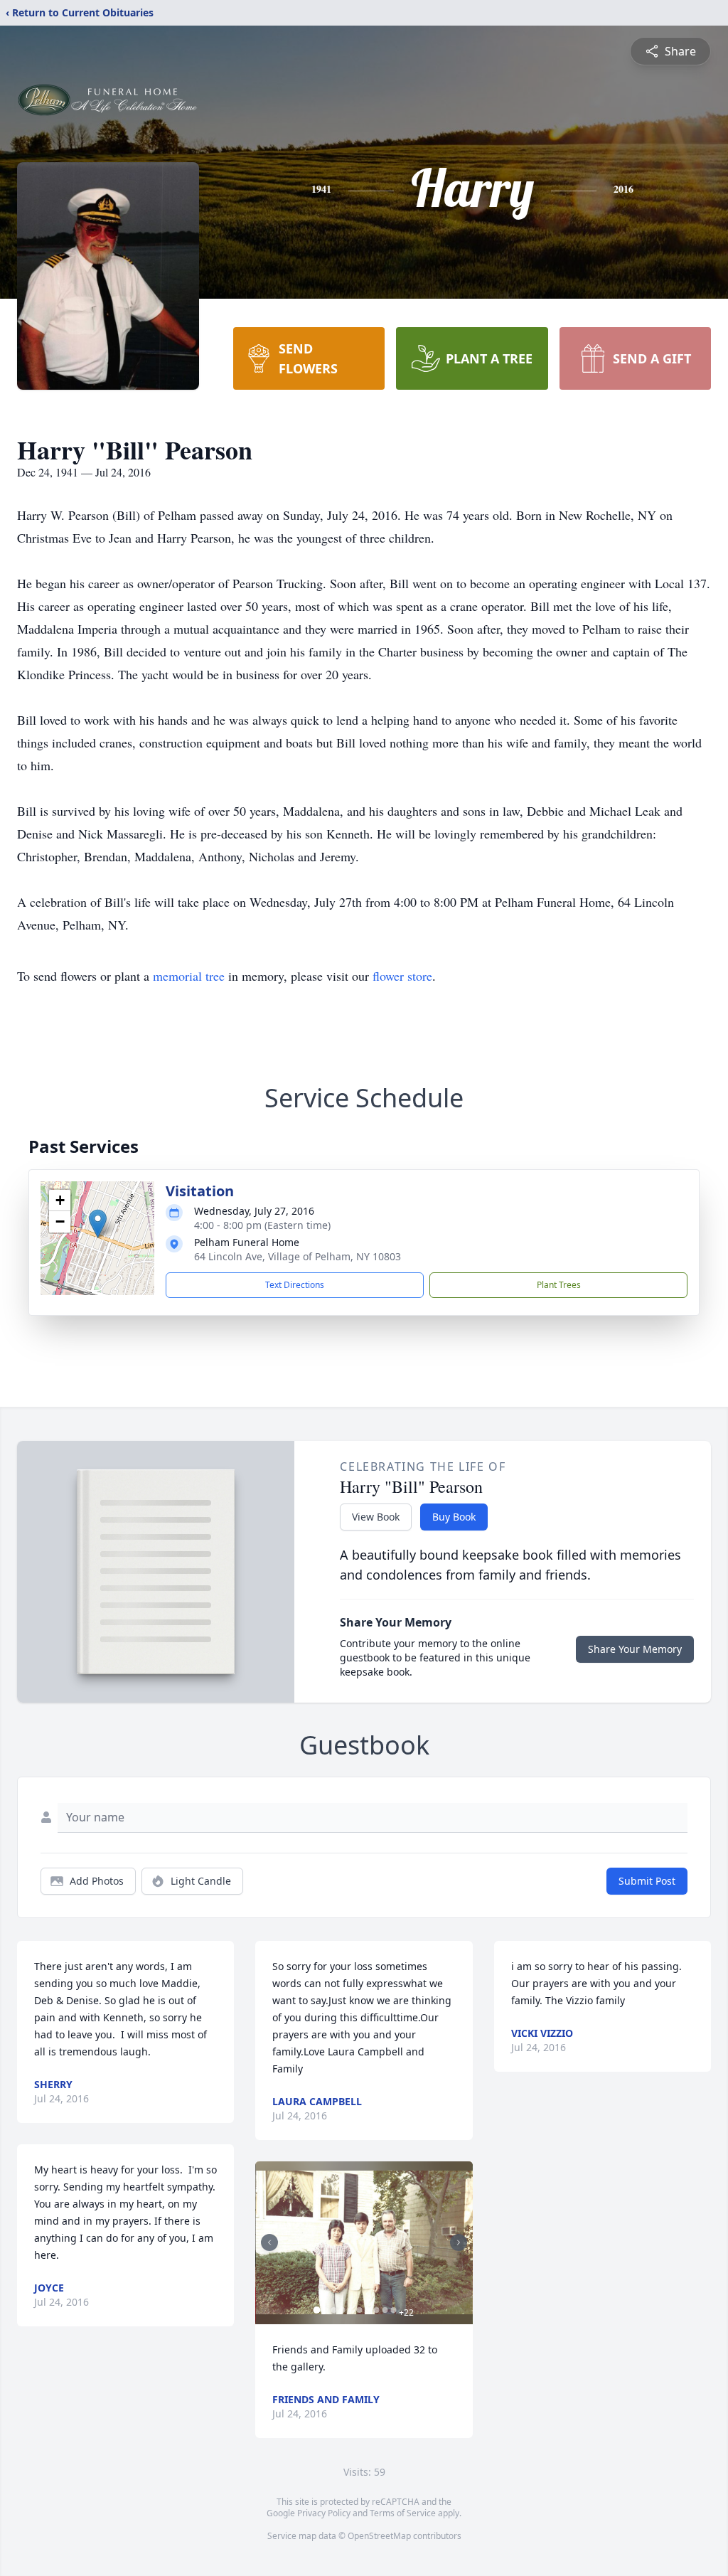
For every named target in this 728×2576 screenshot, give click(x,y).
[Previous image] (269, 2242)
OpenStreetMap (379, 2536)
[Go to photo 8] (376, 2310)
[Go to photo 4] (342, 2310)
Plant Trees (559, 1285)
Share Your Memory (635, 1649)
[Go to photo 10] (393, 2310)
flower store (402, 976)
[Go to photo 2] (325, 2310)
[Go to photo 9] (385, 2310)
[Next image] (459, 2242)
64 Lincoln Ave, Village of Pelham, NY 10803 (298, 1256)
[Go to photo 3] (333, 2310)
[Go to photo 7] (368, 2310)
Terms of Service (403, 2513)
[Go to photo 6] (359, 2310)
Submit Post (647, 1881)
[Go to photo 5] (350, 2310)
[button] (98, 1224)
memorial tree (189, 976)
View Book (376, 1517)
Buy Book (454, 1517)
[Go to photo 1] (316, 2310)
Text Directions (295, 1285)
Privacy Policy (324, 2513)
